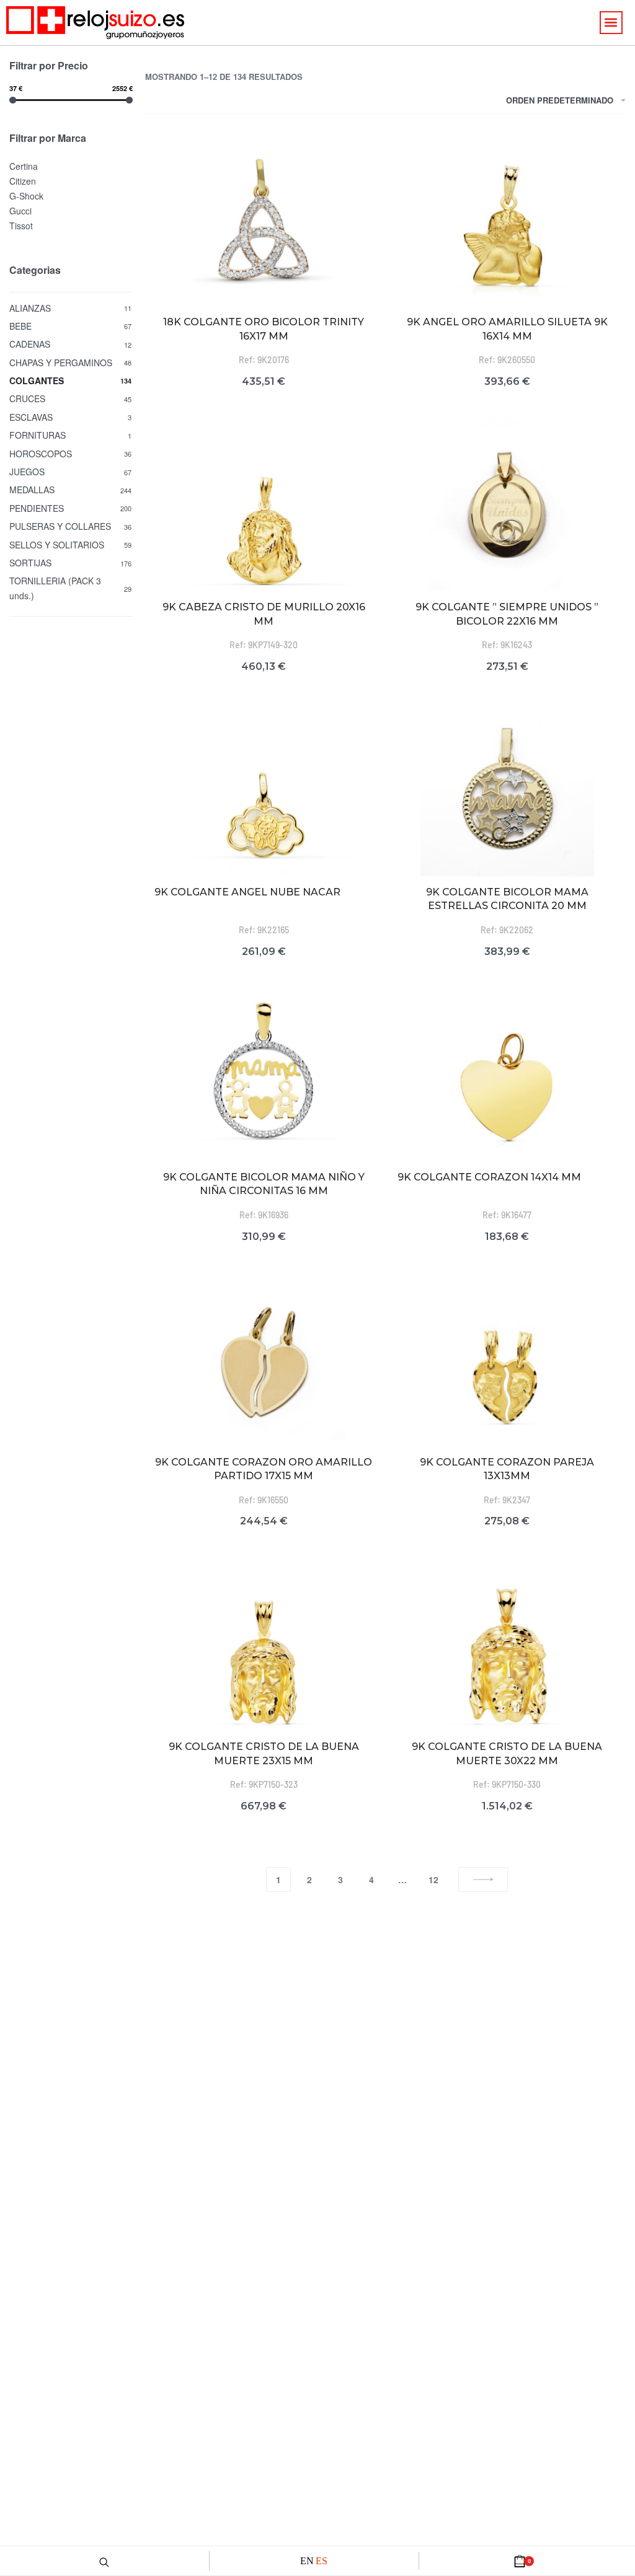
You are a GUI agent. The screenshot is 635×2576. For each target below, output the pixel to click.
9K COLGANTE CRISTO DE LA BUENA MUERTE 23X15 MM (264, 1753)
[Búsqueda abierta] (104, 2561)
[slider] (13, 100)
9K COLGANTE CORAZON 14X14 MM (489, 1177)
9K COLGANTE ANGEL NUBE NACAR (247, 892)
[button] (611, 23)
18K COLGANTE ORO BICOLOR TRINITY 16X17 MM (264, 329)
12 (433, 1879)
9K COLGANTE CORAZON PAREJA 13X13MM (507, 1469)
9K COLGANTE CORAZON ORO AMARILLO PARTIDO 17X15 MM (264, 1469)
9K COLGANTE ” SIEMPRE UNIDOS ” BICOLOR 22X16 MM (507, 614)
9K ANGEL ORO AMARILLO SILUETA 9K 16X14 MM (507, 329)
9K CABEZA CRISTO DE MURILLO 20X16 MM (264, 614)
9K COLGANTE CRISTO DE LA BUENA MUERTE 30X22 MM (507, 1753)
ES (322, 2561)
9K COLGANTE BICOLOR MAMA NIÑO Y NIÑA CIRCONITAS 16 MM (264, 1184)
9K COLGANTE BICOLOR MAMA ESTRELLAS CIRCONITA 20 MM (507, 899)
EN (307, 2561)
